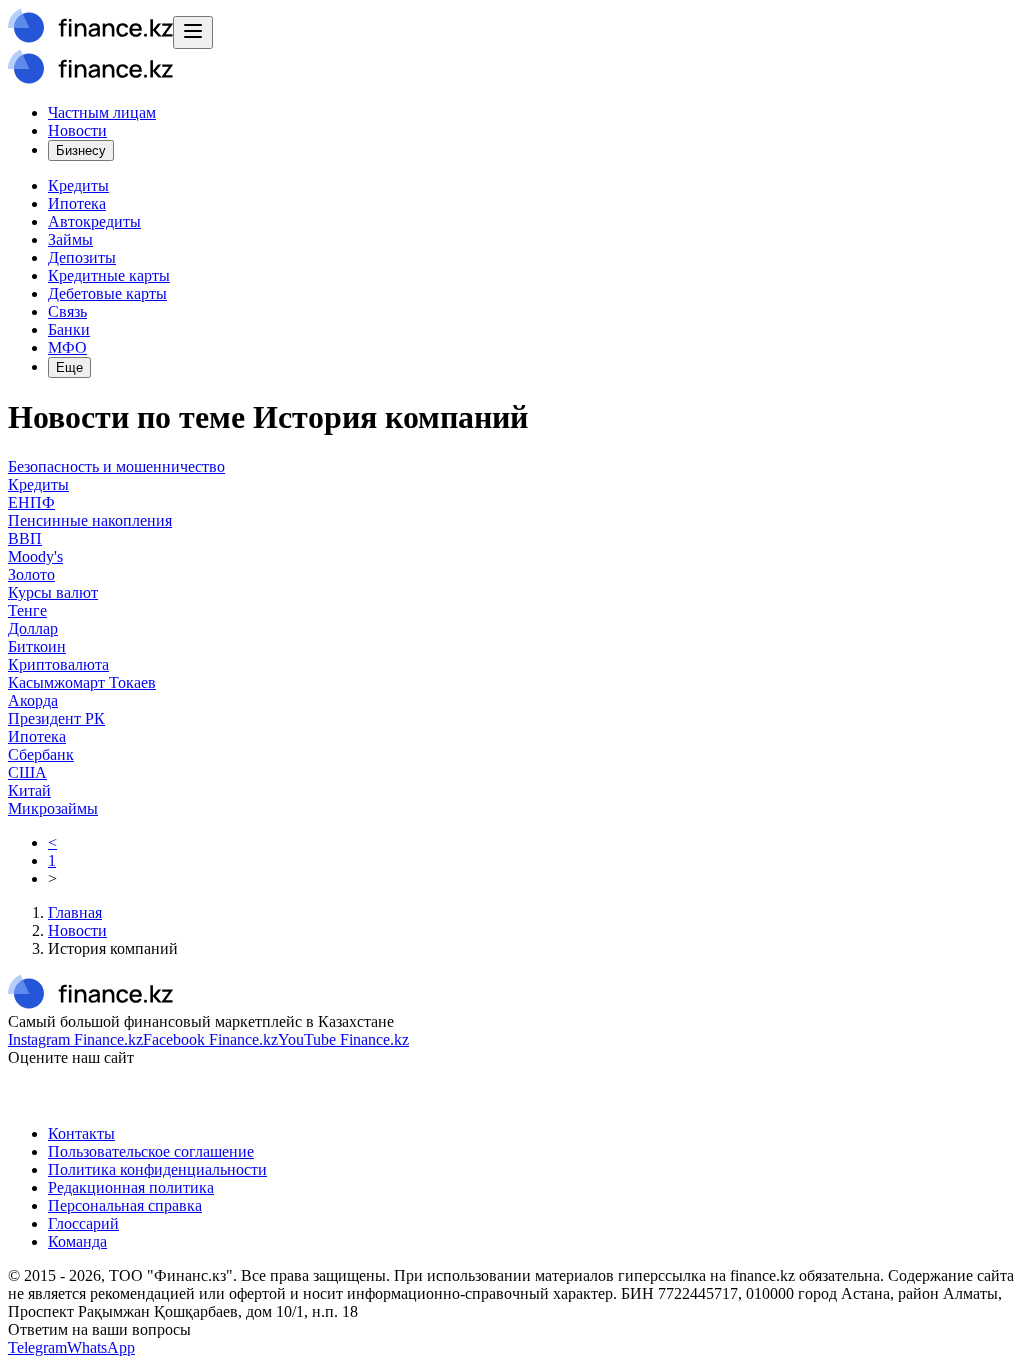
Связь (67, 311)
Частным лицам (102, 112)
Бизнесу (81, 150)
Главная (75, 912)
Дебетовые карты (107, 293)
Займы (70, 239)
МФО (67, 347)
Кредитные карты (109, 275)
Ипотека (77, 203)
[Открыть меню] (193, 32)
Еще (69, 367)
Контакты (81, 1133)
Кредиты (78, 185)
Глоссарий (83, 1223)
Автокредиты (94, 221)
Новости (77, 130)
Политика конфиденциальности (157, 1169)
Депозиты (82, 257)
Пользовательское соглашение (151, 1151)
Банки (69, 329)
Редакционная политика (131, 1187)
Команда (77, 1241)
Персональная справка (125, 1205)
